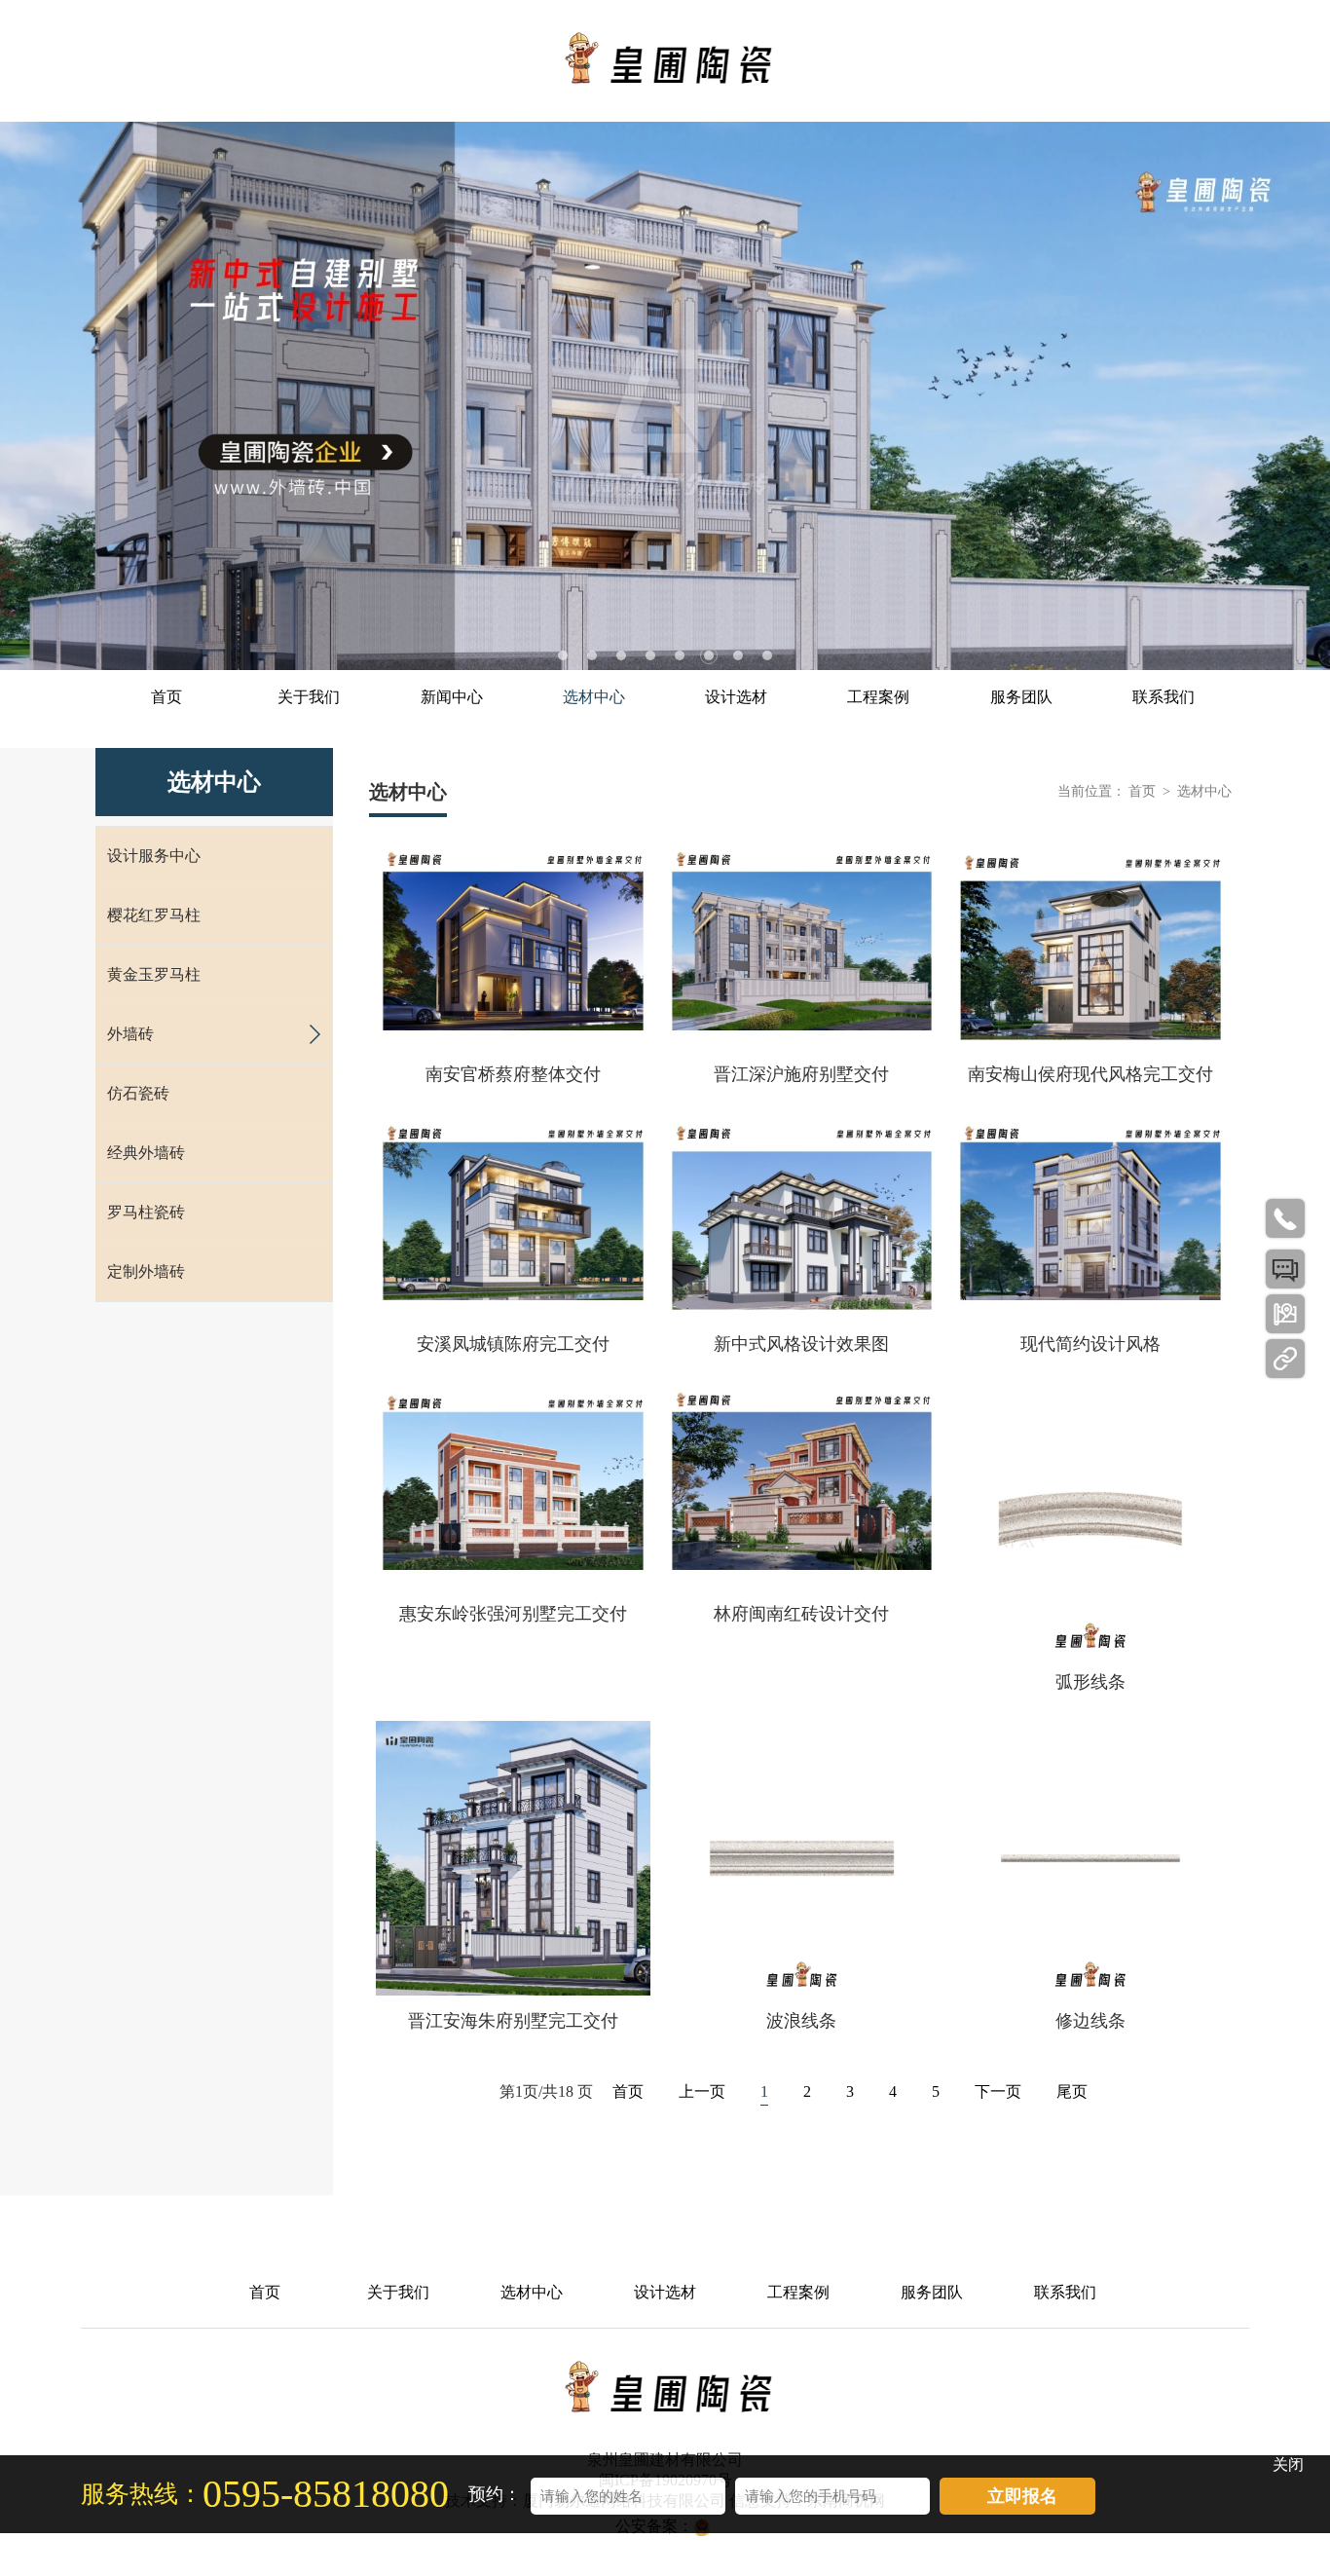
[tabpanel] (665, 396)
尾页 (1072, 2091)
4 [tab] (650, 655)
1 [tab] (563, 655)
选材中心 (594, 697)
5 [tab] (680, 655)
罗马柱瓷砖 (146, 1212)
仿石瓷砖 (138, 1093)
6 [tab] (709, 655)
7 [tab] (738, 655)
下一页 (998, 2091)
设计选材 (736, 697)
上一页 (702, 2091)
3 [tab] (621, 655)
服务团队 (1021, 697)
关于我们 (309, 697)
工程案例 (878, 697)
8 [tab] (767, 655)
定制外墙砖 (146, 1271)
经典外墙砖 (146, 1153)
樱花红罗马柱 (154, 915)
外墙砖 (130, 1034)
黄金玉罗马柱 (154, 974)
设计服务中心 (154, 856)
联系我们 (1164, 697)
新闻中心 (452, 697)
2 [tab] (592, 655)
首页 (166, 697)
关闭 (1288, 2464)
